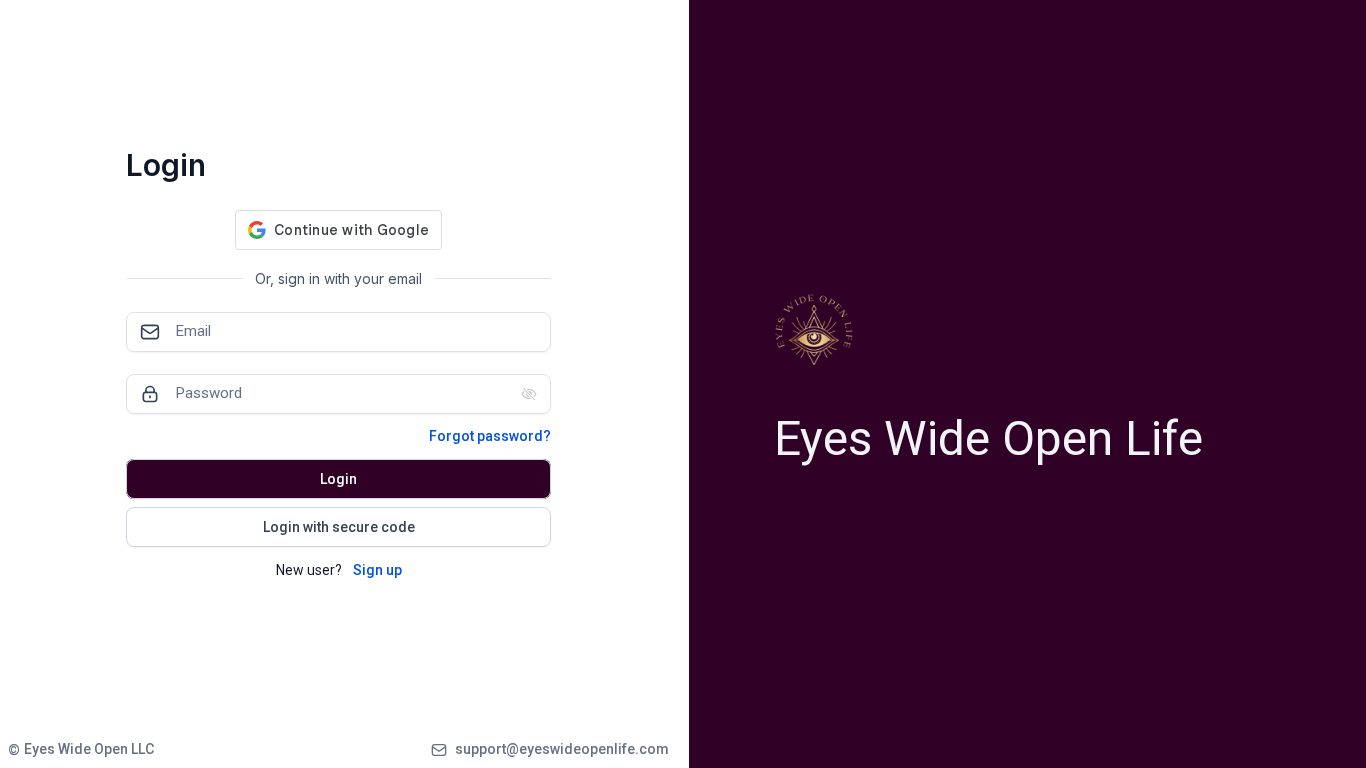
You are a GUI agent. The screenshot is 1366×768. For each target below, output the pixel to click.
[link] (81, 749)
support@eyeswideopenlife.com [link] (562, 749)
